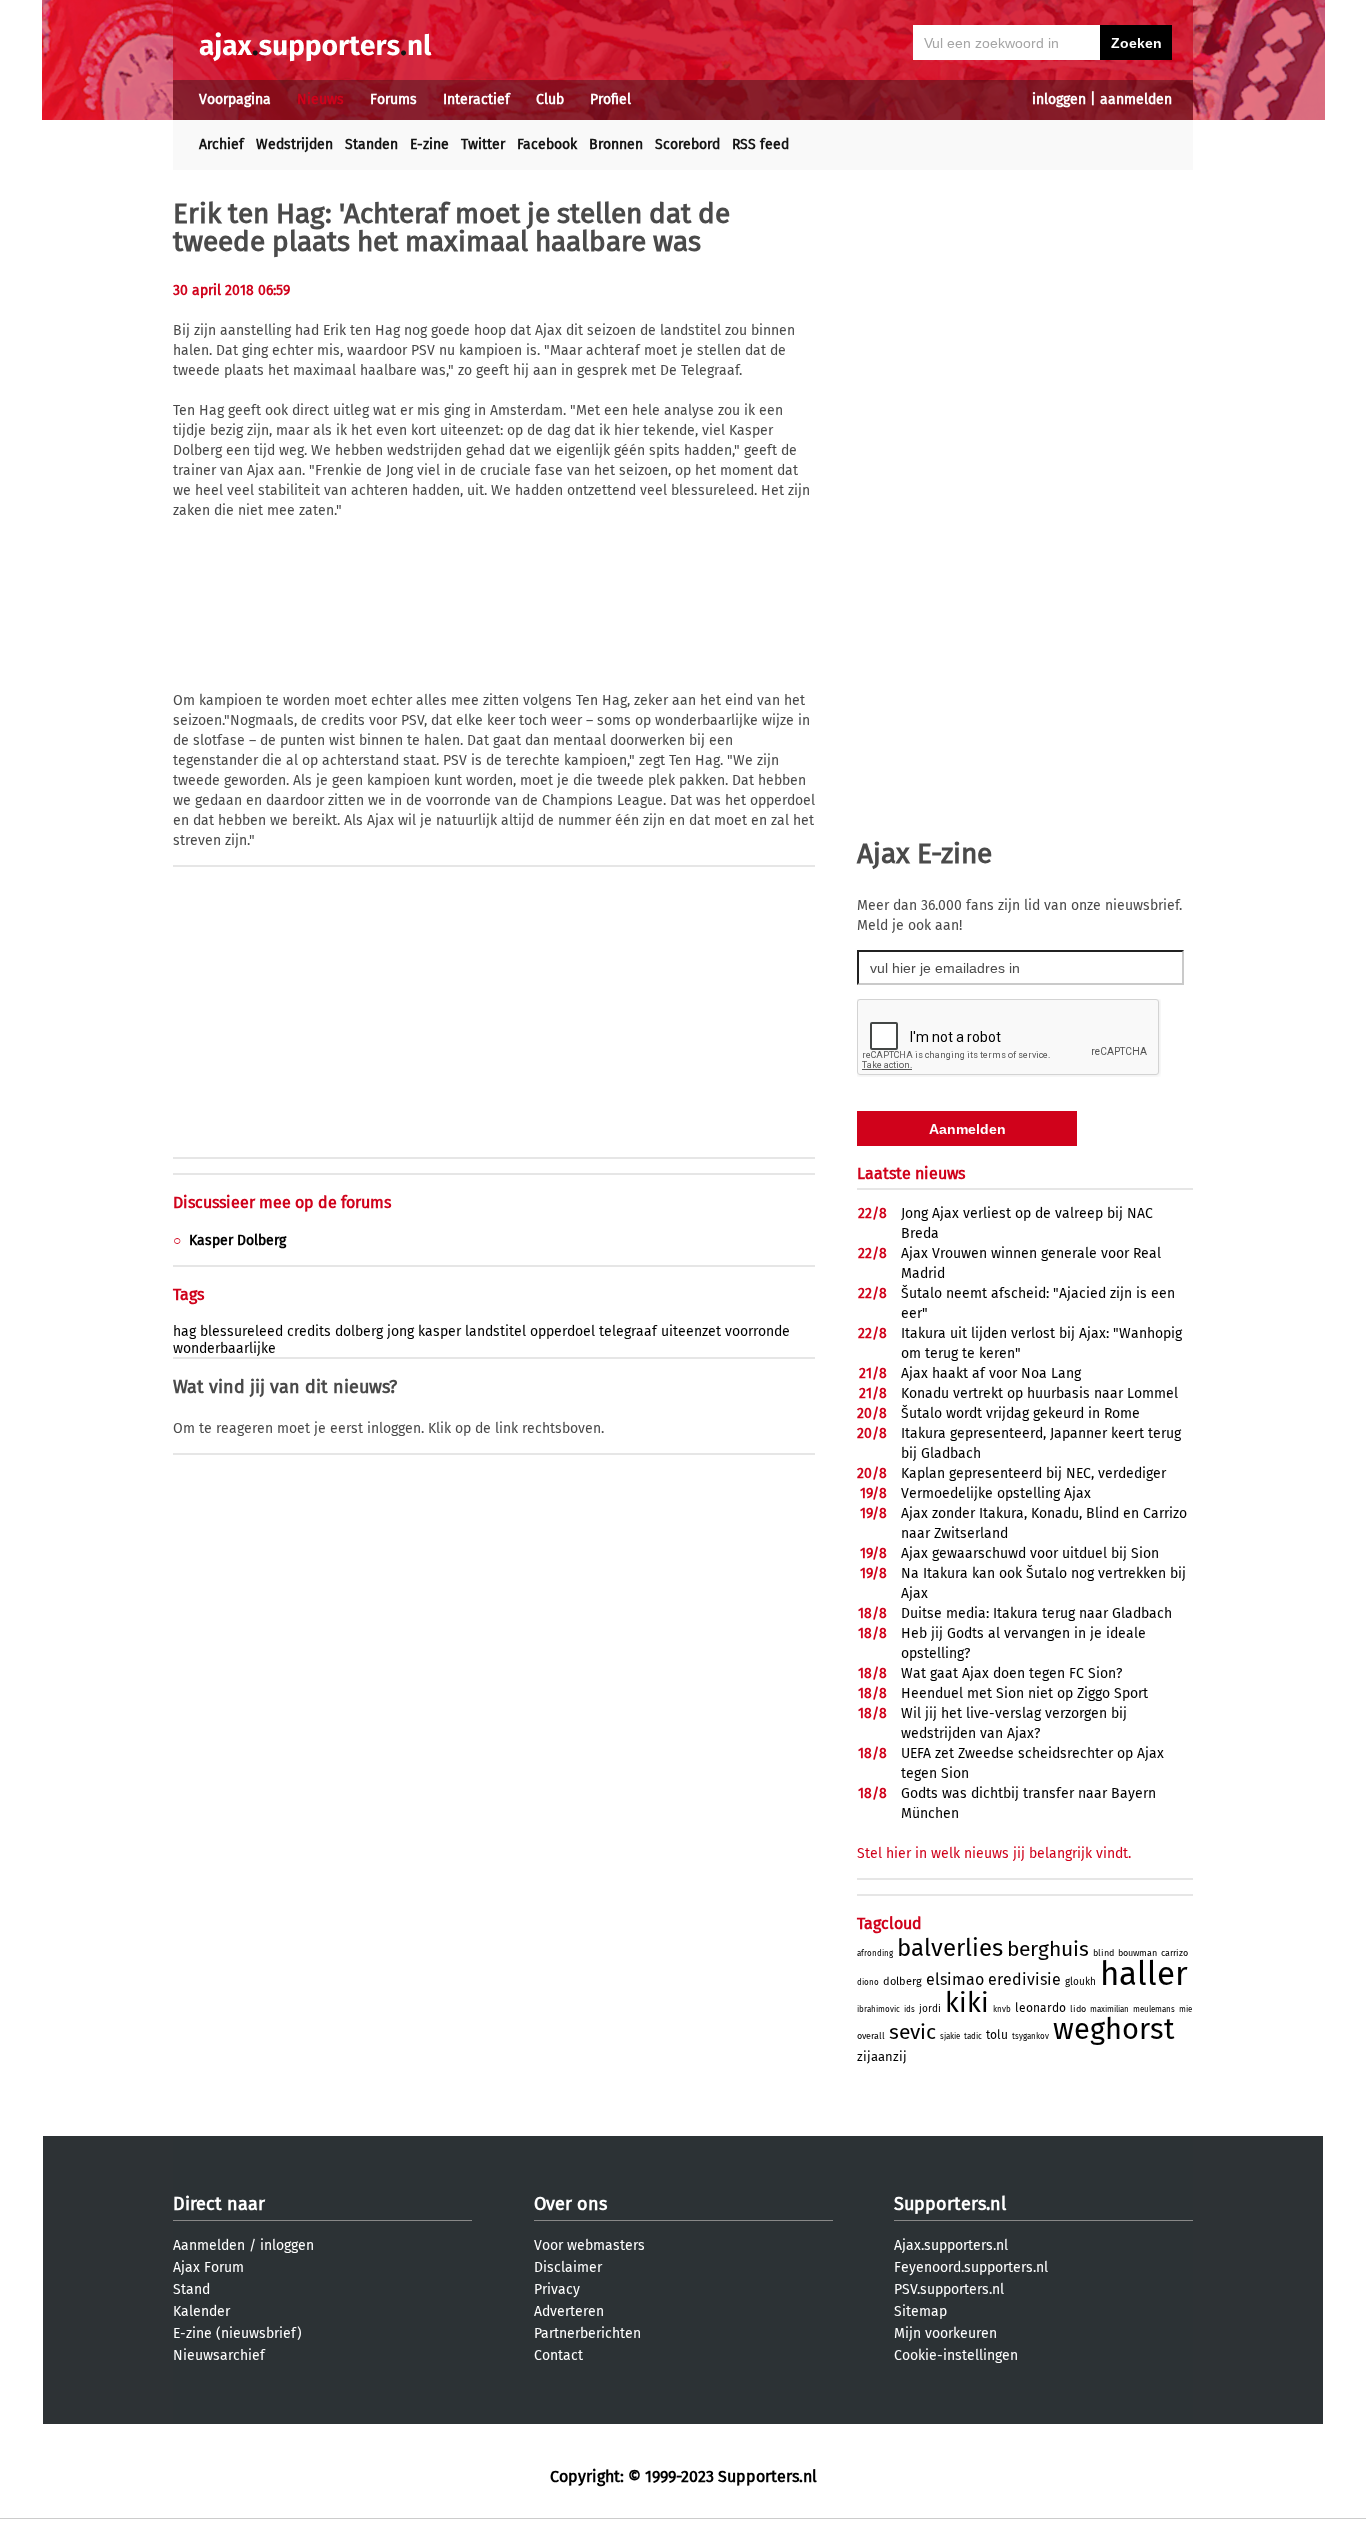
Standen (371, 144)
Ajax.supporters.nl (951, 2245)
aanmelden (1136, 99)
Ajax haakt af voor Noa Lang (991, 1373)
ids (909, 2009)
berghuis (1048, 1949)
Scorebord (687, 144)
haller (1144, 1974)
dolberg (359, 1331)
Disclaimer (568, 2267)
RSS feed (760, 144)
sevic (912, 2032)
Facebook (547, 144)
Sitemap (920, 2311)
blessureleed (241, 1331)
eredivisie (1024, 1979)
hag (184, 1331)
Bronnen (616, 144)
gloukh (1080, 1982)
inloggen (1059, 99)
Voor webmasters (589, 2245)
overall (871, 2036)
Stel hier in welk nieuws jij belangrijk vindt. (994, 1853)
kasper (439, 1331)
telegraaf (628, 1331)
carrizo (1174, 1953)
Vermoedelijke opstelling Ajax (996, 1493)
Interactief (476, 99)
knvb (1002, 2009)
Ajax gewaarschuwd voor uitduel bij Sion (1030, 1553)
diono (868, 1982)
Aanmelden (209, 2245)
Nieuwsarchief (219, 2355)
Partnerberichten (587, 2333)
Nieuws (320, 99)
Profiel (610, 99)
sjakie (950, 2036)
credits (309, 1331)
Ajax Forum (208, 2267)
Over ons (570, 2204)
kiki (967, 2003)
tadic (973, 2036)
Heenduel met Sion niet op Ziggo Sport (1024, 1693)
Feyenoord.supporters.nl (971, 2267)
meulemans (1154, 2009)
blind (1103, 1953)
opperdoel (562, 1331)
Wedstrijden (294, 144)
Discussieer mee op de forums (282, 1202)
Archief (221, 144)
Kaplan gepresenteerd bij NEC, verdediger (1033, 1473)
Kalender (201, 2311)
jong (400, 1331)
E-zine (429, 144)
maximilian (1109, 2009)
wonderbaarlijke (224, 1348)
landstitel (495, 1331)
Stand (191, 2289)
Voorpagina (235, 99)
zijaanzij (882, 2056)
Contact (558, 2355)
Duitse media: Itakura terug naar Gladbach (1036, 1613)
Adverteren (569, 2311)
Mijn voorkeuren (945, 2333)
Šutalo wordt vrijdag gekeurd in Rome (1020, 1413)
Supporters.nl (950, 2204)
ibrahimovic (878, 2009)
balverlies (950, 1948)
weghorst (1113, 2029)
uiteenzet (691, 1331)
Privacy (557, 2289)
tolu (997, 2035)
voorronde (757, 1331)
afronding (875, 1953)
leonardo (1040, 2008)
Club (550, 99)
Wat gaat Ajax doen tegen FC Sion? (1011, 1673)
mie (1185, 2009)
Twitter (483, 144)
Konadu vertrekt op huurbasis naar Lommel (1039, 1393)
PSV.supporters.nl (949, 2289)
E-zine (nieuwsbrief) (237, 2333)
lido (1078, 2009)
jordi (930, 2009)
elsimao (955, 1979)
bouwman (1137, 1953)
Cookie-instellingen (956, 2355)
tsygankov (1030, 2036)
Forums (393, 99)
